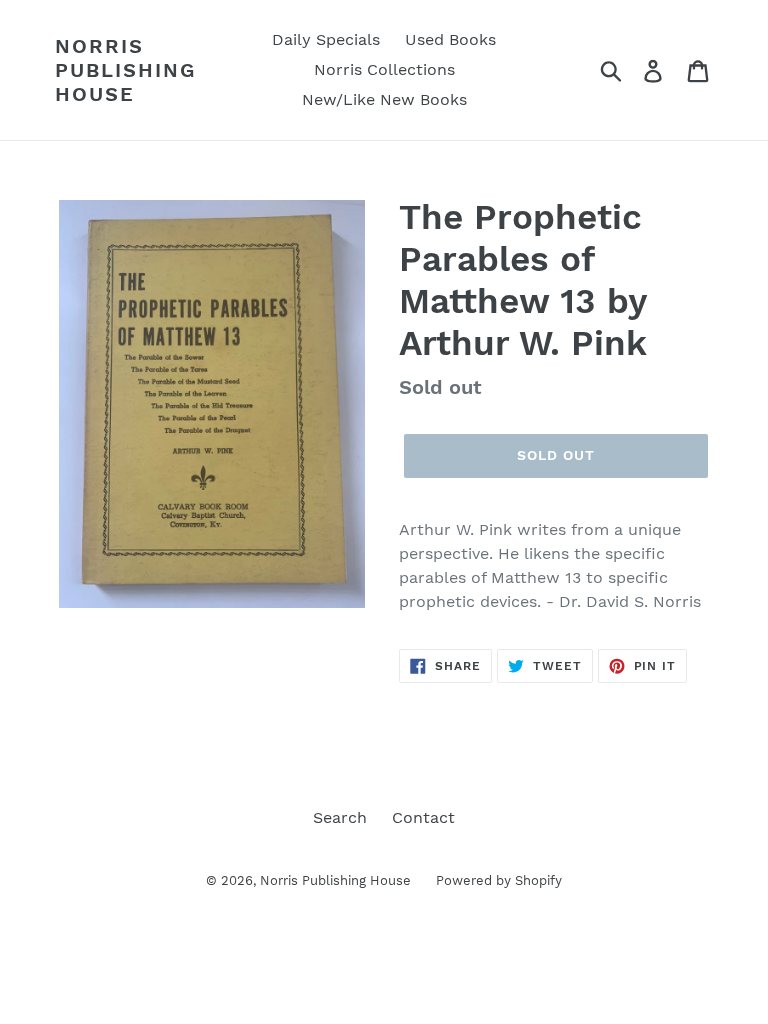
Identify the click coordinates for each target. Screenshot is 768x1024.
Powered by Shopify (499, 880)
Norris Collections (384, 69)
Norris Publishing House (125, 70)
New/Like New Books (384, 99)
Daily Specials (326, 39)
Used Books (450, 39)
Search (340, 817)
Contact (423, 817)
